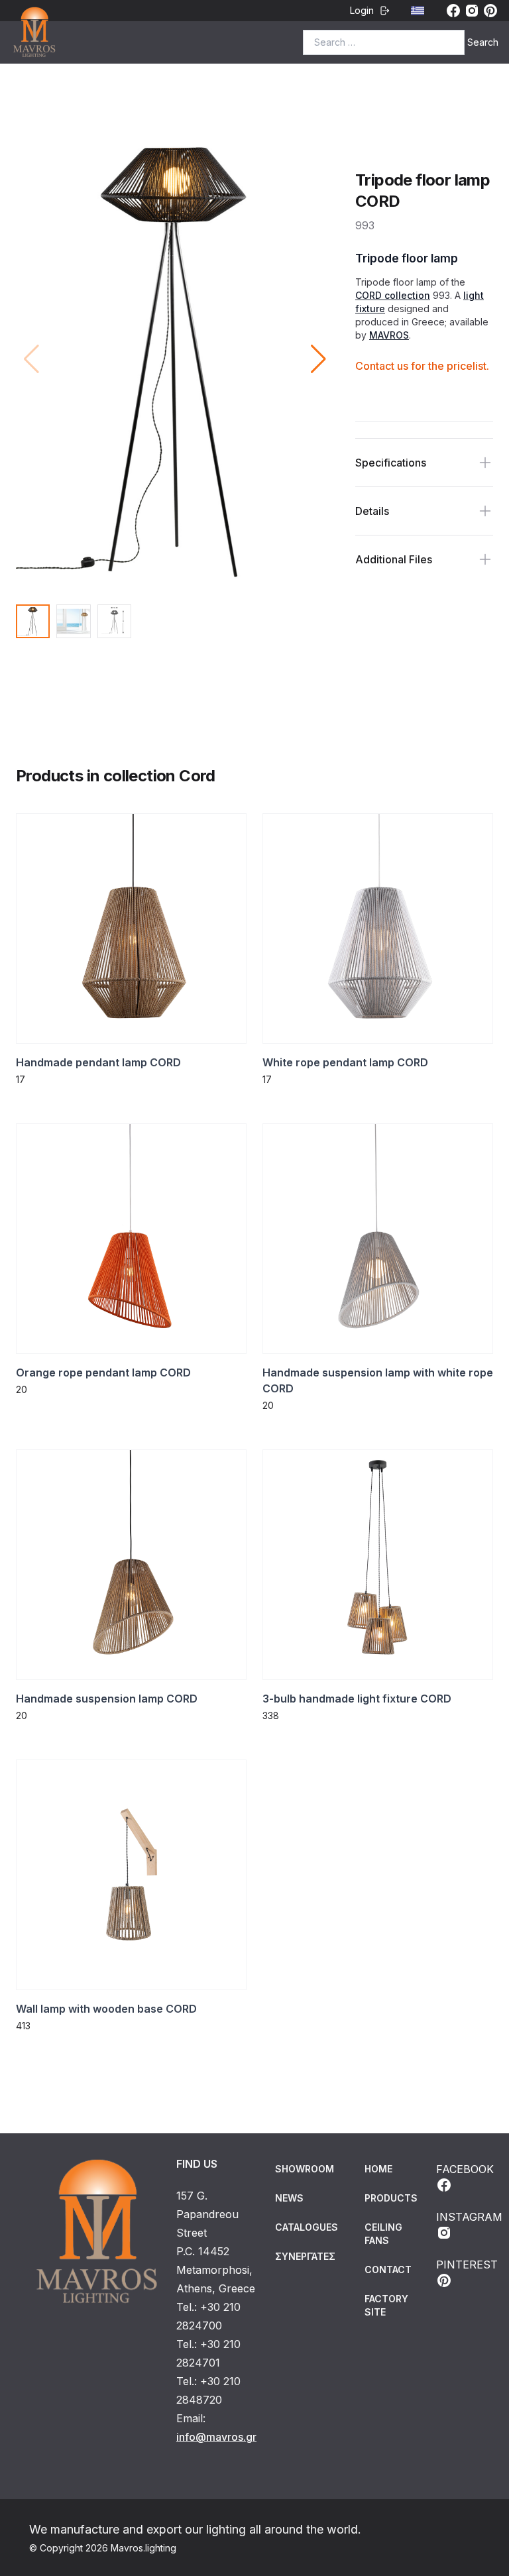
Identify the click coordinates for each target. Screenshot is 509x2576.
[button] (318, 359)
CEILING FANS (383, 2234)
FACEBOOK (465, 2169)
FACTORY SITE (386, 2305)
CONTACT (388, 2269)
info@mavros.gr (216, 2437)
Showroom (305, 2169)
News (289, 2198)
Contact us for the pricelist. (422, 366)
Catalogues (307, 2227)
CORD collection (393, 295)
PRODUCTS (391, 2198)
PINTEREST (467, 2265)
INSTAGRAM (469, 2217)
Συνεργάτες (305, 2256)
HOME (378, 2169)
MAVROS (389, 335)
